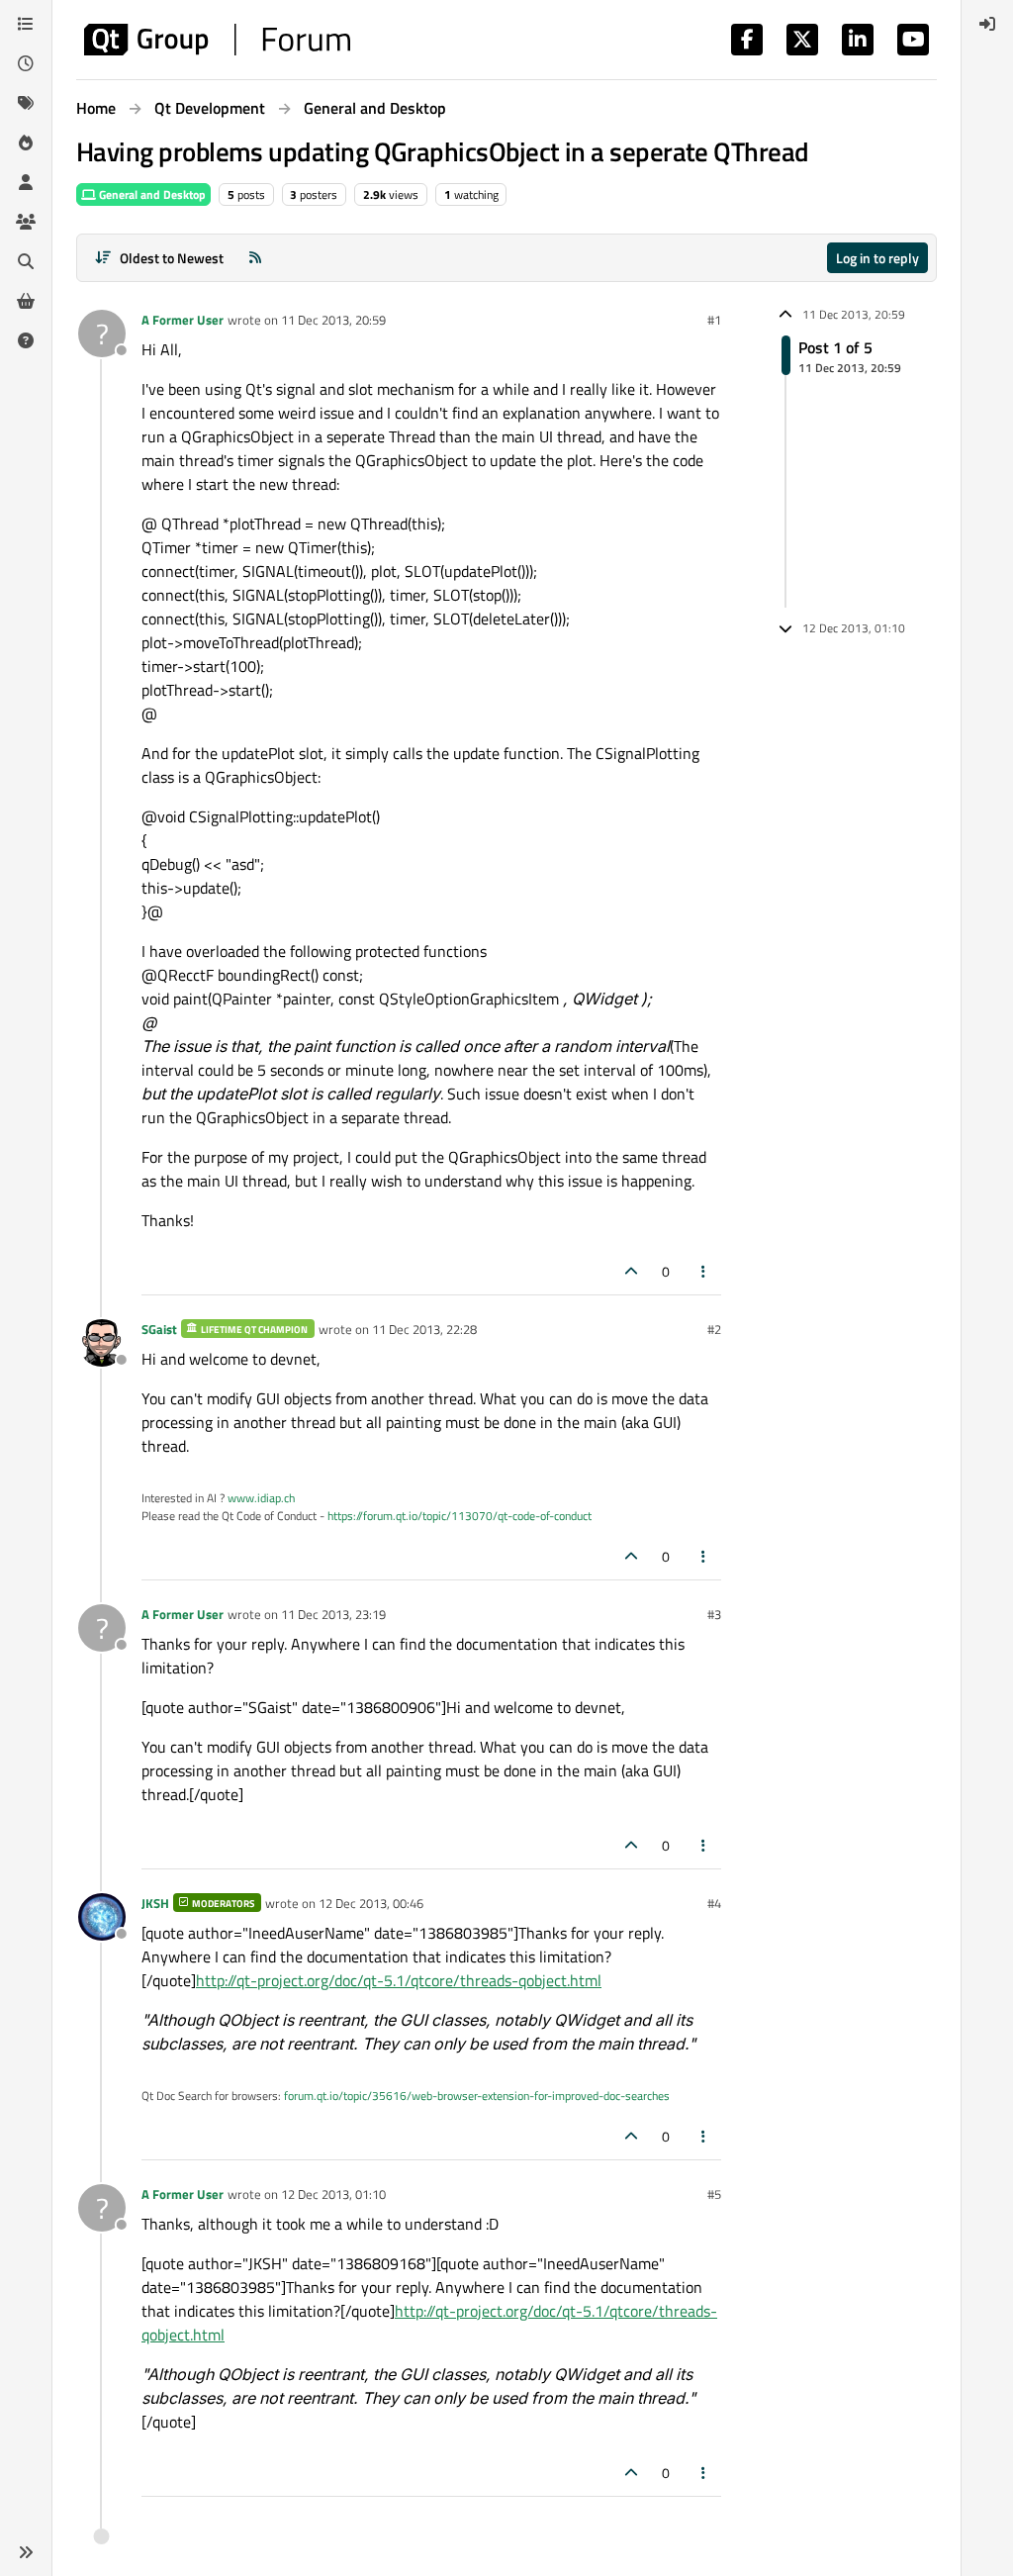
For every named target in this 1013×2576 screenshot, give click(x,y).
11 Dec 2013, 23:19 (333, 1614)
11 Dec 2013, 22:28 (424, 1329)
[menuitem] (987, 24)
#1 (714, 320)
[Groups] (26, 222)
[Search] (26, 261)
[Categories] (26, 24)
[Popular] (26, 143)
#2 (714, 1329)
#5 (714, 2194)
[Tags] (26, 103)
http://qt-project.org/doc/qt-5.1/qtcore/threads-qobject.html (399, 1980)
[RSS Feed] (255, 258)
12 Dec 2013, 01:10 (333, 2194)
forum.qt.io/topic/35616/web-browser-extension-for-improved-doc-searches (477, 2096)
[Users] (26, 182)
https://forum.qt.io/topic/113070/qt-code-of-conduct (460, 1516)
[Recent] (26, 63)
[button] (26, 2552)
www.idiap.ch (261, 1498)
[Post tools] (704, 1271)
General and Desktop (151, 194)
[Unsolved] (26, 340)
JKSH (155, 1903)
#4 (714, 1903)
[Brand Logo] (217, 40)
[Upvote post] (631, 1271)
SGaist (159, 1329)
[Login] (987, 24)
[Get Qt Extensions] (26, 301)
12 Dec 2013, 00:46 (371, 1903)
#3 (714, 1614)
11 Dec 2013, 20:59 (333, 320)
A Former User (183, 320)
